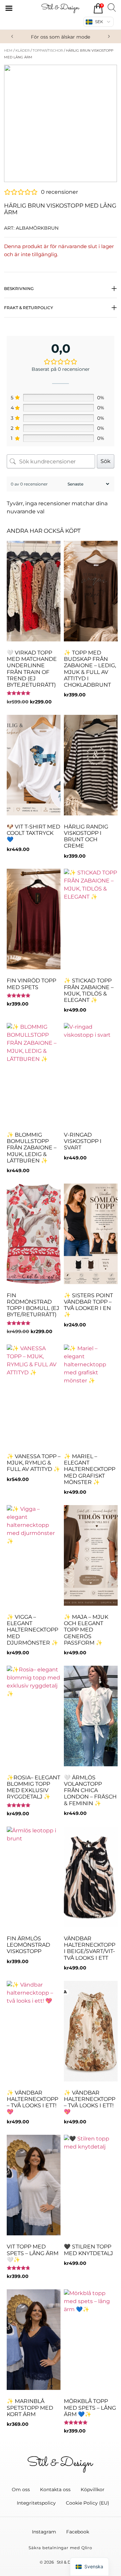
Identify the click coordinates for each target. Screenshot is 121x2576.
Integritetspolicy (36, 2503)
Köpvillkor (93, 2489)
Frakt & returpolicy (29, 308)
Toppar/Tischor (48, 50)
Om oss (21, 2489)
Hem (8, 50)
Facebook (78, 2532)
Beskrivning (19, 289)
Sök (106, 461)
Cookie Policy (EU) (88, 2503)
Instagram (44, 2532)
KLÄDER (23, 50)
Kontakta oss (55, 2489)
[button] (12, 37)
